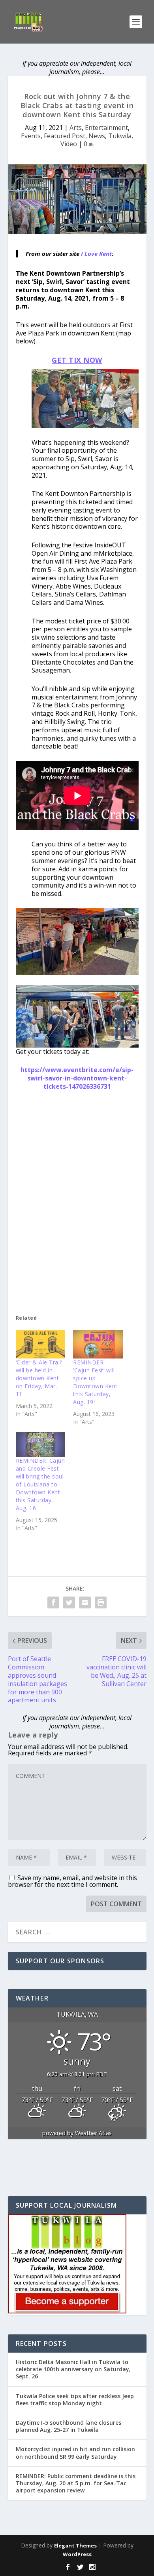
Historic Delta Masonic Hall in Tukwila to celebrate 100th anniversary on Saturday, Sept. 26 (73, 2369)
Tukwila (120, 136)
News (97, 136)
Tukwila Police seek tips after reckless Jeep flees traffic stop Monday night (75, 2400)
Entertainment (106, 128)
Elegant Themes (75, 2546)
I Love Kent (96, 253)
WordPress (77, 2554)
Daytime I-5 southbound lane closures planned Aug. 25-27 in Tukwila (69, 2426)
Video (69, 144)
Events (31, 136)
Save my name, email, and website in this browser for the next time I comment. (72, 1881)
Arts (76, 128)
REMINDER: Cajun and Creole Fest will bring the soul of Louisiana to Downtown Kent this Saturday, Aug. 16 (40, 1484)
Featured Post (65, 136)
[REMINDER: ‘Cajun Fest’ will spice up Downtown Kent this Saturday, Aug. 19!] (98, 1344)
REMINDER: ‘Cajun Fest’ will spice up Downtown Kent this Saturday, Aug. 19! (95, 1382)
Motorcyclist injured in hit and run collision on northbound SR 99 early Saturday (75, 2453)
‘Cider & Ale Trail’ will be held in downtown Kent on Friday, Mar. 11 (39, 1378)
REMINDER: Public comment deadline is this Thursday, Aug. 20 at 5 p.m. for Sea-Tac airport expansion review (76, 2483)
